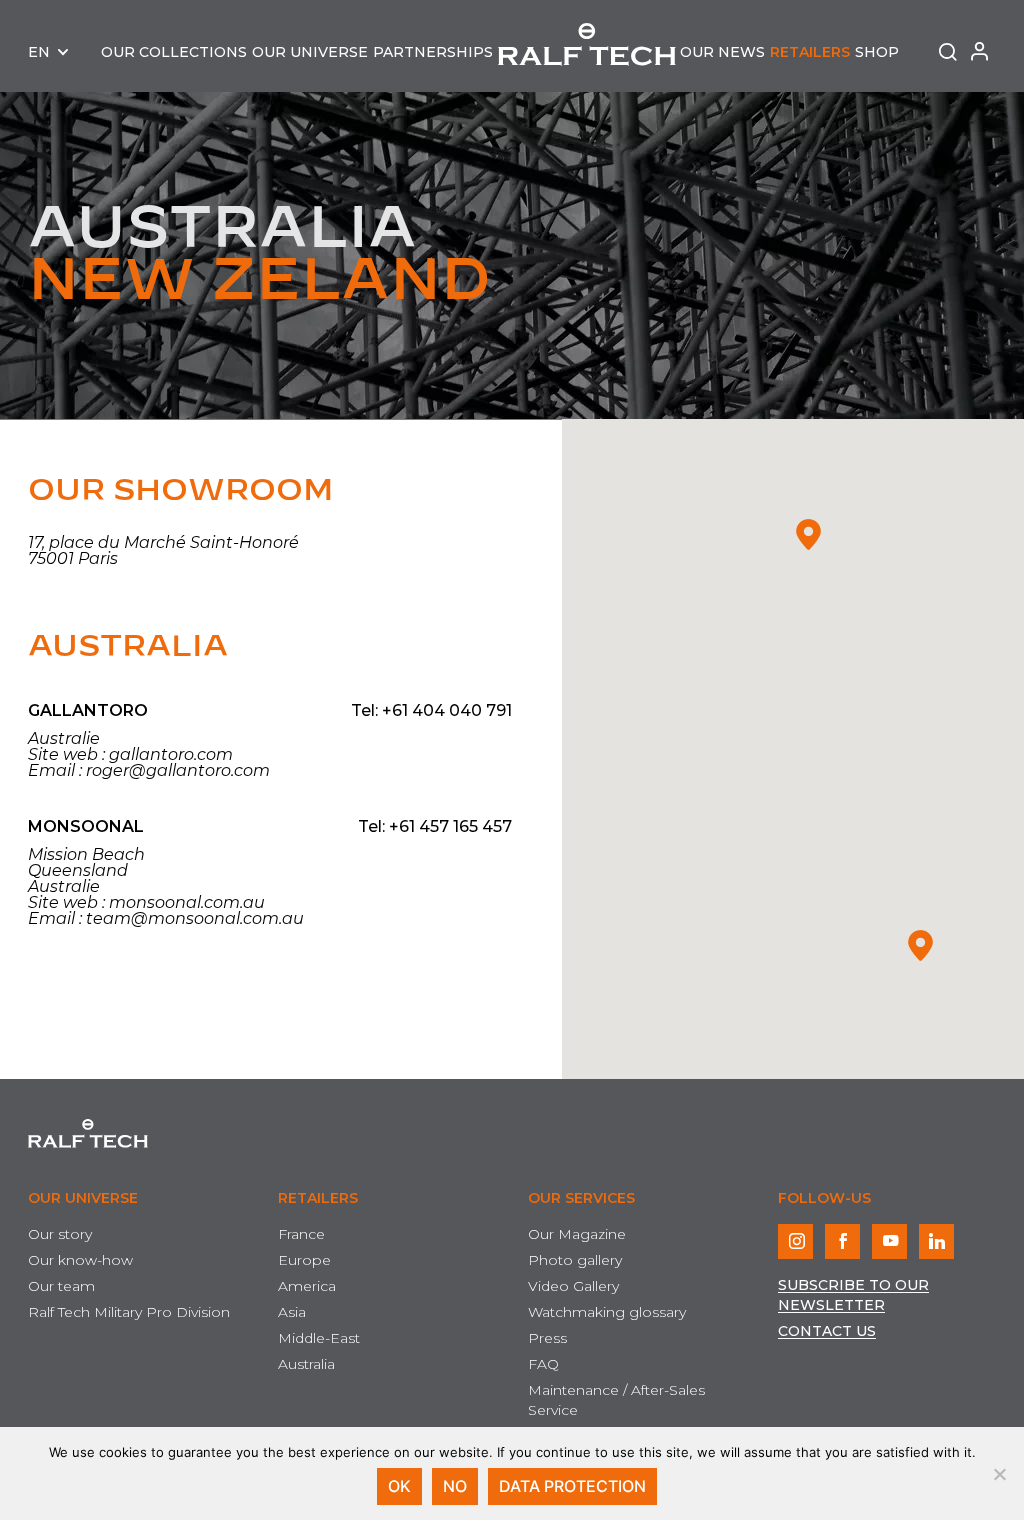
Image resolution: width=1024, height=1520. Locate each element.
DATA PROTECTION (572, 1486)
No (455, 1486)
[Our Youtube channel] (889, 1241)
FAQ (543, 1364)
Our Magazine (577, 1234)
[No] (999, 1474)
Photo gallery (575, 1260)
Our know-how (80, 1260)
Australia (128, 647)
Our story (60, 1234)
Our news (722, 52)
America (307, 1286)
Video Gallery (573, 1286)
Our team (61, 1286)
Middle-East (319, 1338)
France (301, 1234)
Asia (292, 1312)
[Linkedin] (936, 1241)
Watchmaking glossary (607, 1312)
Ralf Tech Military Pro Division (129, 1312)
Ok (399, 1486)
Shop (877, 52)
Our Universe (310, 52)
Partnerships (433, 52)
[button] (920, 945)
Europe (304, 1260)
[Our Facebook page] (842, 1241)
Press (547, 1338)
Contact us (827, 1331)
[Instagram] (795, 1241)
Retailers (810, 52)
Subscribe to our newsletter (853, 1295)
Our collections (174, 52)
